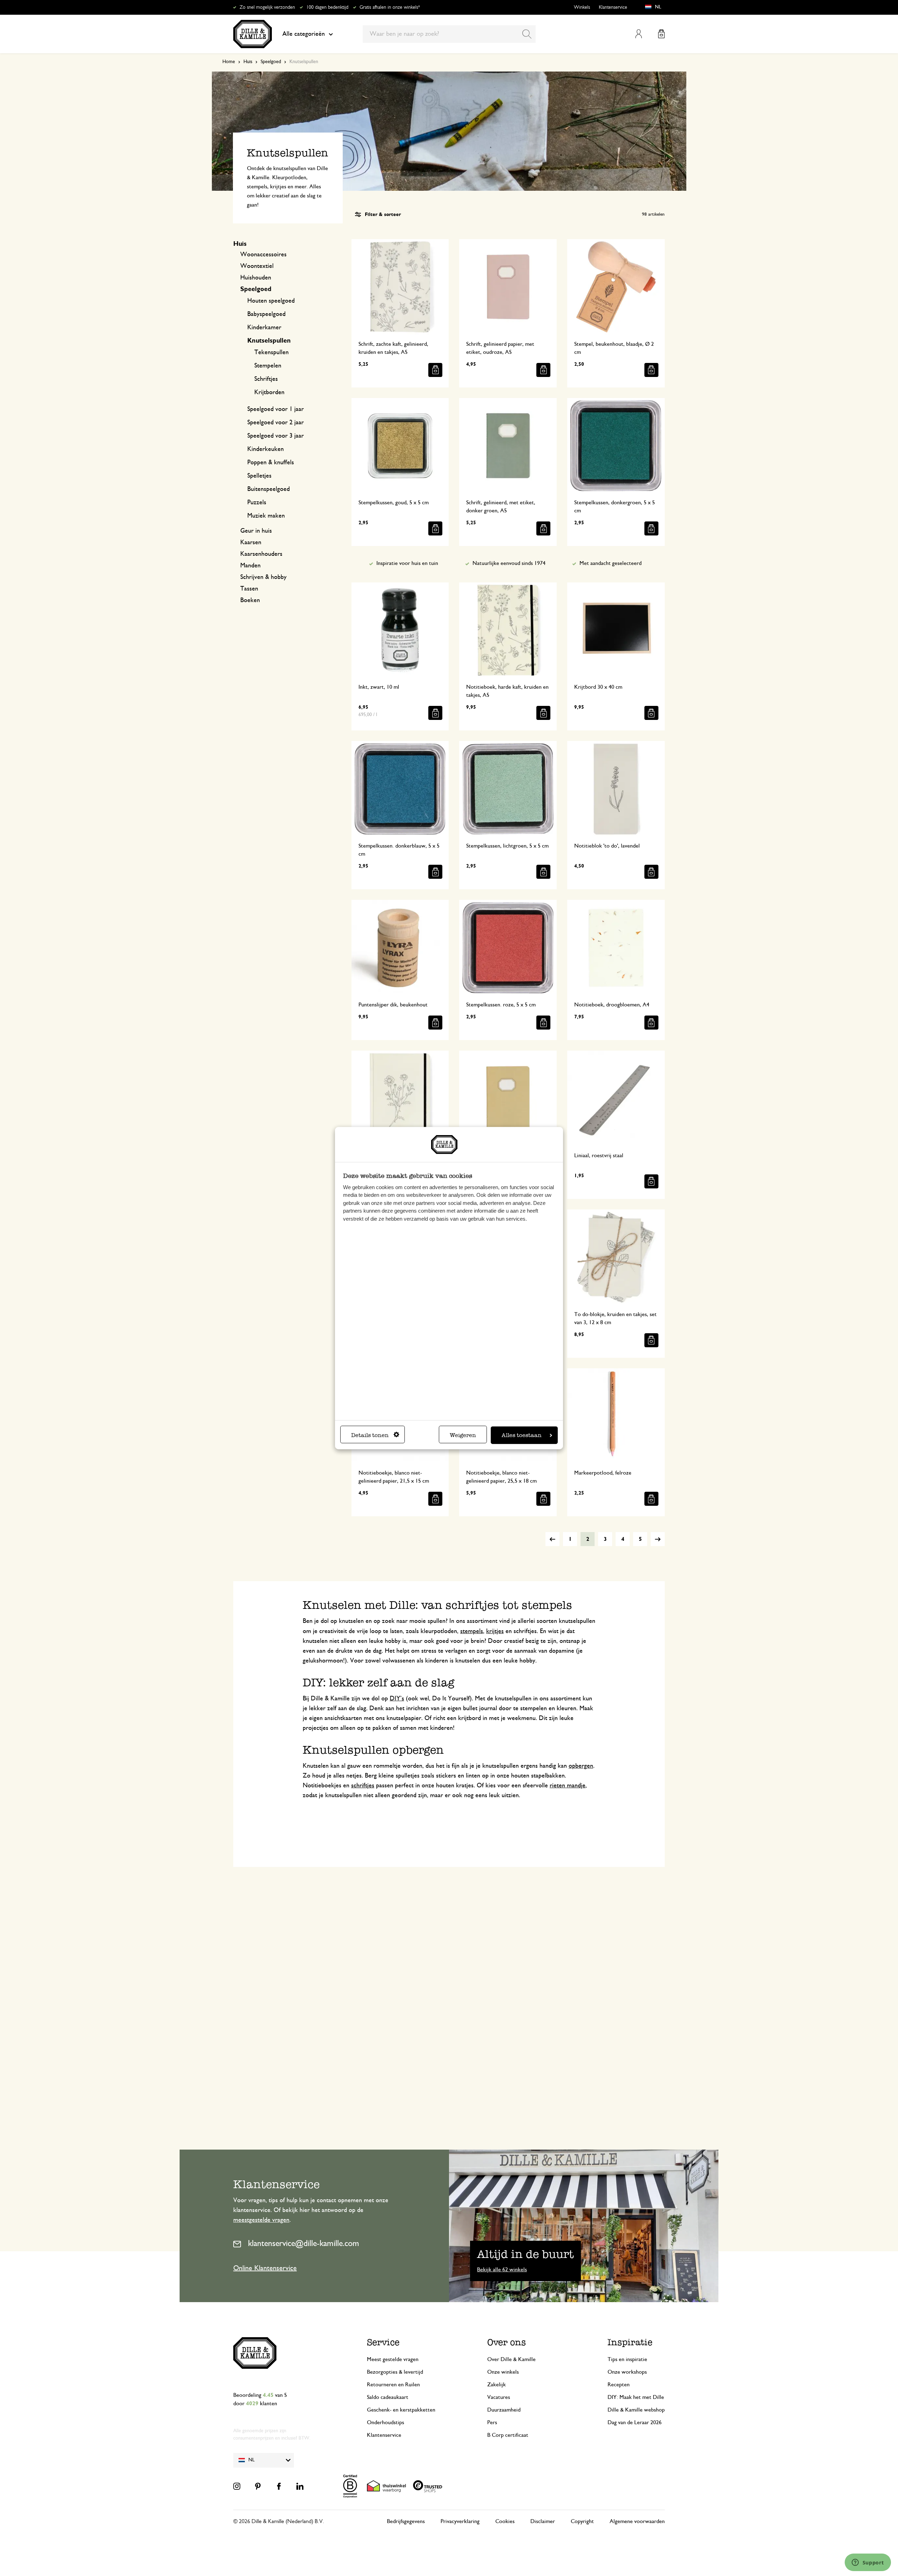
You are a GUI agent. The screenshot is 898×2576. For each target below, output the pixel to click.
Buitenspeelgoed (269, 489)
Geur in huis (256, 531)
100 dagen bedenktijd (327, 7)
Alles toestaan (522, 1435)
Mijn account (639, 34)
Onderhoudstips (386, 2422)
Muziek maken (266, 516)
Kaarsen (251, 542)
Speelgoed (271, 62)
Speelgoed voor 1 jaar (276, 409)
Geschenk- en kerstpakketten (401, 2410)
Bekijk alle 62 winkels (502, 2270)
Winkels (582, 7)
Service (383, 2342)
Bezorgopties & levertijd (395, 2372)
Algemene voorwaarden (637, 2521)
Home (229, 62)
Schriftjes (266, 379)
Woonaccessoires (263, 255)
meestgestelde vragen (261, 2220)
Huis (248, 62)
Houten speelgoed (271, 301)
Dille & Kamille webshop (636, 2410)
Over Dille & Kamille (511, 2359)
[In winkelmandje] (435, 370)
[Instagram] (237, 2486)
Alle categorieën (304, 34)
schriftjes (363, 1786)
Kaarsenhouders (261, 554)
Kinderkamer (264, 328)
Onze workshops (627, 2372)
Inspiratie (630, 2342)
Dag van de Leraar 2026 (635, 2422)
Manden (250, 566)
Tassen (249, 589)
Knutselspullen (269, 341)
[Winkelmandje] (661, 34)
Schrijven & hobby (263, 577)
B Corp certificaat (508, 2435)
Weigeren (463, 1435)
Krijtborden (269, 392)
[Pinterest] (258, 2486)
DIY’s (397, 1699)
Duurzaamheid (504, 2410)
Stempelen (268, 366)
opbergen (581, 1766)
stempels (472, 1631)
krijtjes (495, 1631)
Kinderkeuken (266, 449)
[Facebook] (279, 2486)
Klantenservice (613, 7)
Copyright (582, 2521)
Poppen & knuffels (271, 463)
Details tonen (370, 1435)
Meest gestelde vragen (393, 2359)
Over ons (507, 2342)
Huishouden (256, 278)
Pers (492, 2422)
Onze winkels (503, 2372)
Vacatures (499, 2397)
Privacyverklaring (460, 2521)
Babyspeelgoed (266, 314)
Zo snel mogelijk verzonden (267, 7)
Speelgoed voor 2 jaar (276, 423)
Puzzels (257, 503)
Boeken (250, 600)
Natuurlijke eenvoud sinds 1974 (509, 563)
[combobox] (449, 34)
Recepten (619, 2385)
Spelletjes (259, 476)
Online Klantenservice (265, 2268)
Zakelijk (497, 2385)
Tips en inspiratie (627, 2359)
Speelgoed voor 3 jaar (276, 436)
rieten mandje (568, 1786)
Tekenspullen (272, 352)
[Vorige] (552, 1539)
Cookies (505, 2521)
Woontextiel (257, 266)
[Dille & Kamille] (253, 34)
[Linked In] (300, 2486)
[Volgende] (658, 1539)
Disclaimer (543, 2521)
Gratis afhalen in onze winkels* (390, 7)
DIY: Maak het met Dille (636, 2397)
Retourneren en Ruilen (393, 2385)
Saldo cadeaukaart (388, 2397)
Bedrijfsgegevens (406, 2521)
